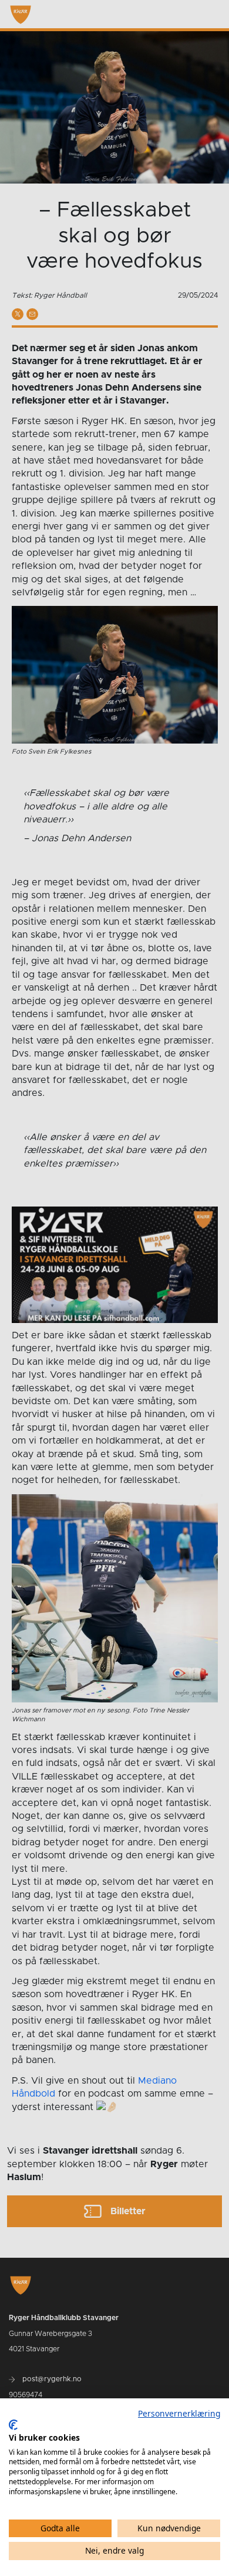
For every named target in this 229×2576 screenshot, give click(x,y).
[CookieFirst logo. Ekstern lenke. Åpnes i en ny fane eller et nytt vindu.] (13, 2425)
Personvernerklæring (179, 2413)
